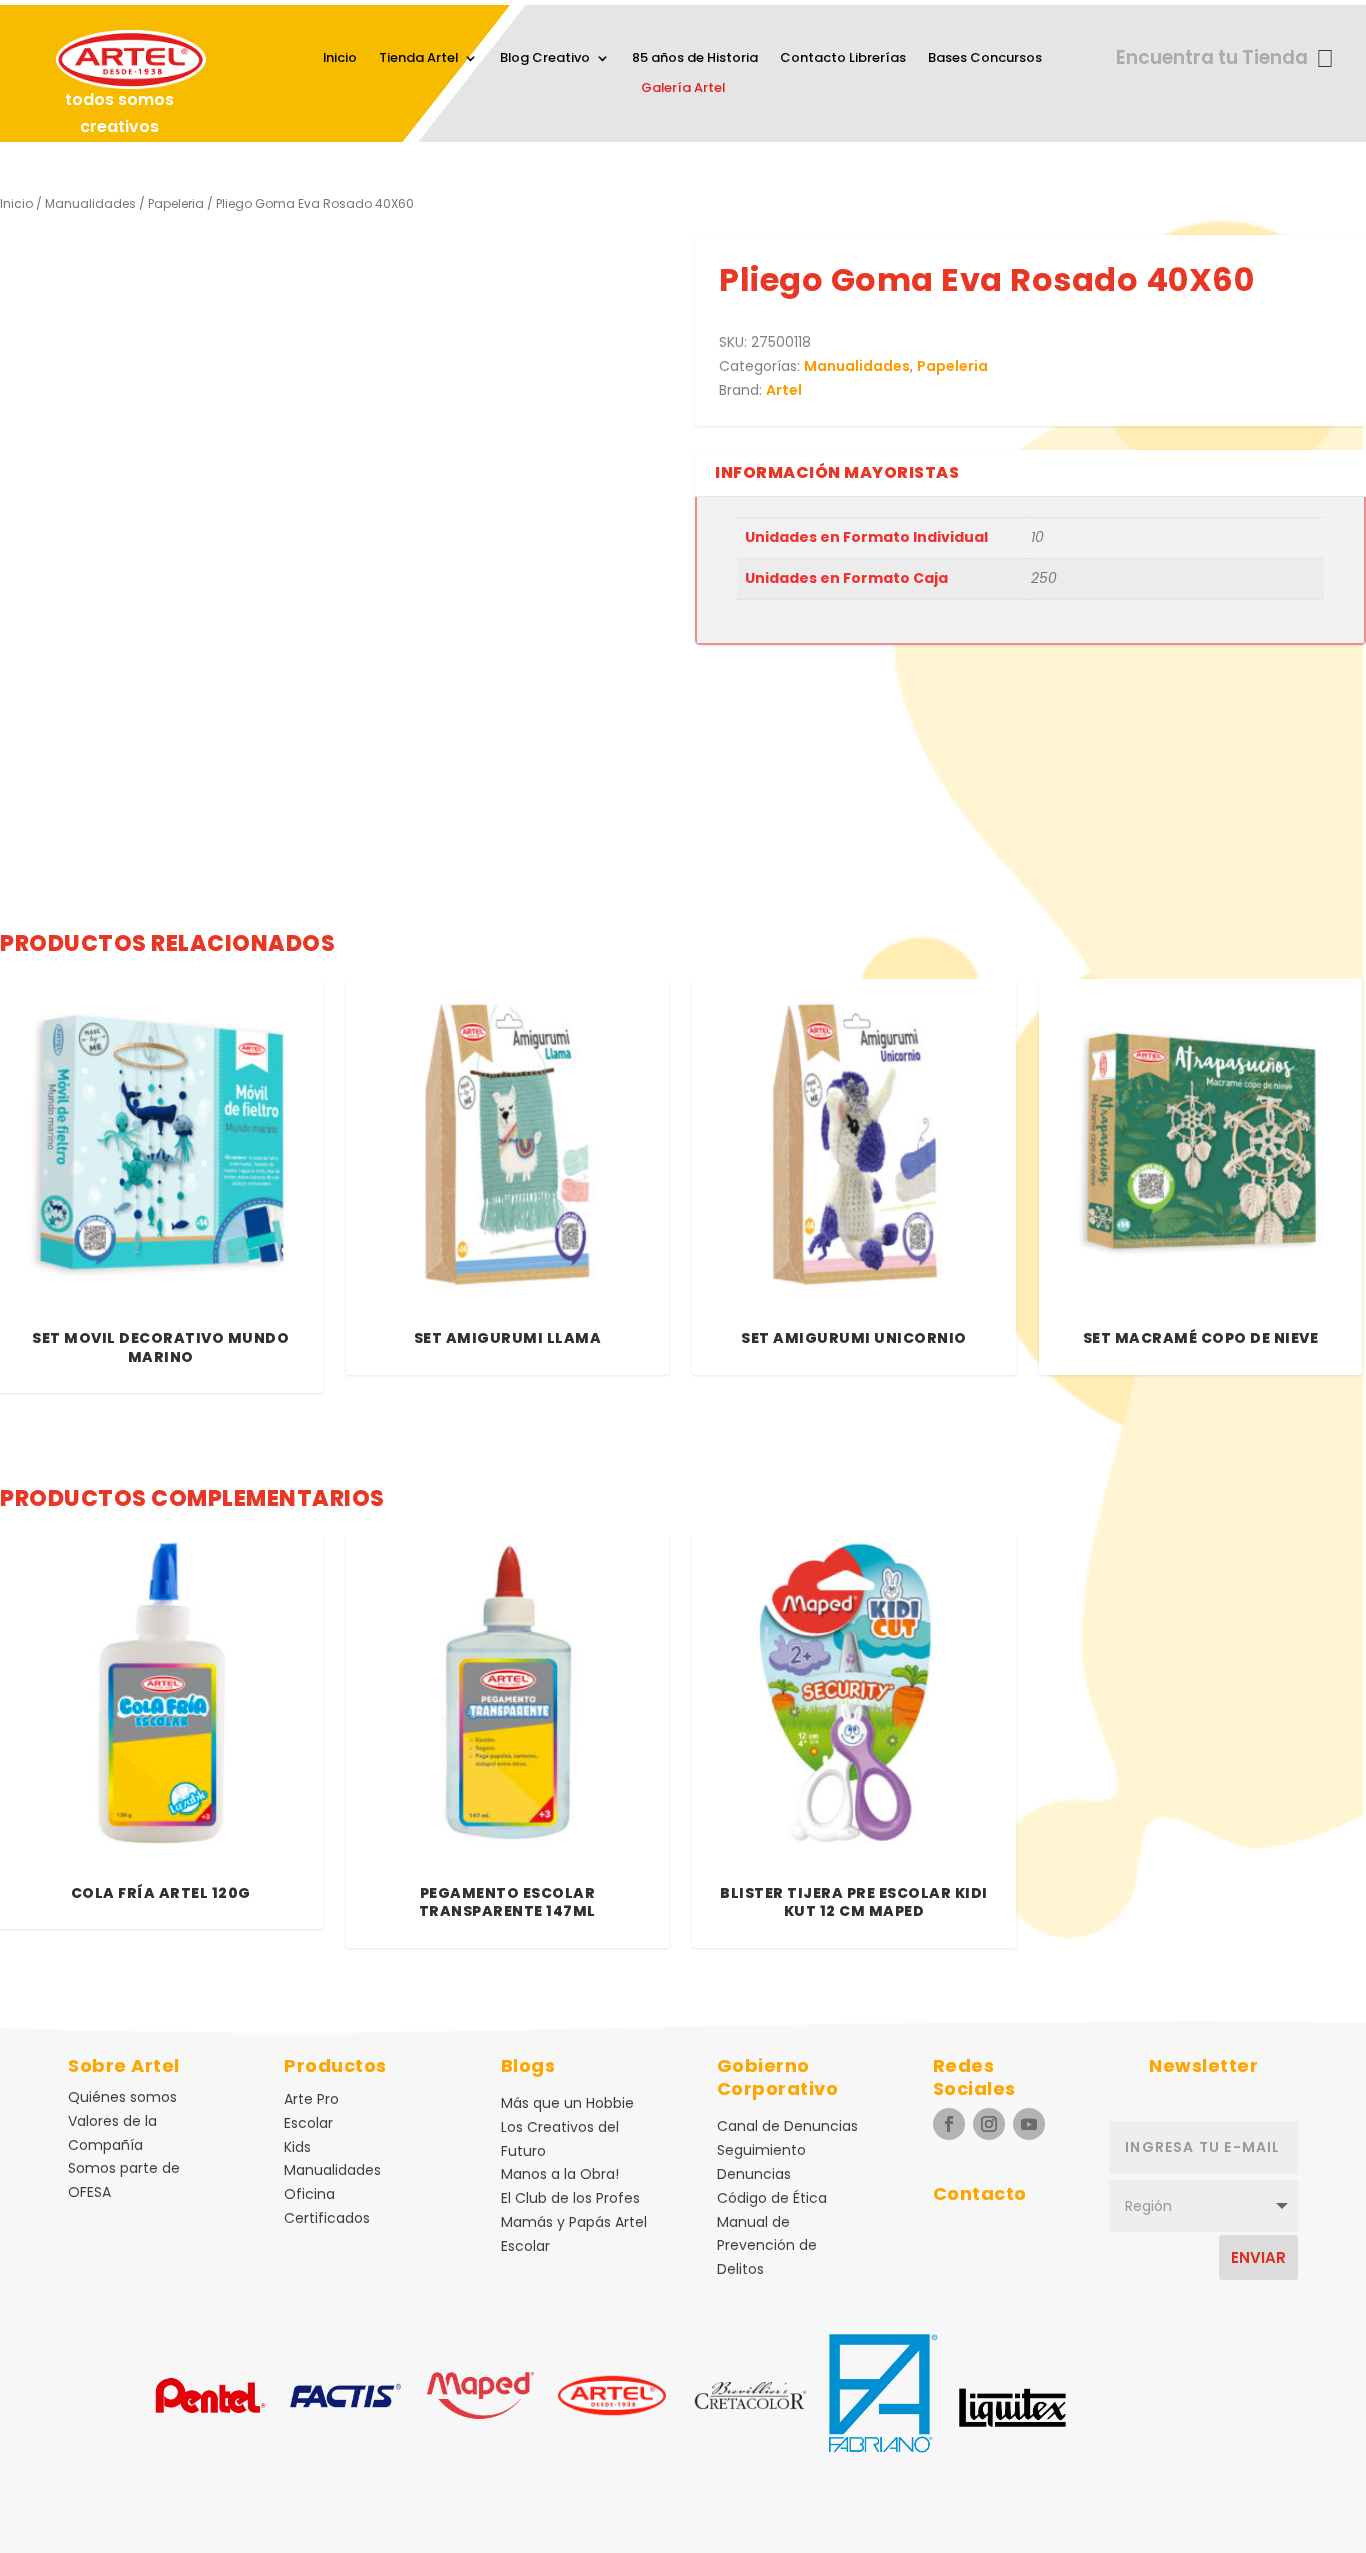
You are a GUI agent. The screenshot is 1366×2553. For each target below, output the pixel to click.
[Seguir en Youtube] (1029, 2124)
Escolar (308, 2123)
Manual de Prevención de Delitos (767, 2246)
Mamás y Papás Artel (574, 2222)
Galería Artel (683, 89)
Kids (297, 2147)
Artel (784, 390)
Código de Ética (772, 2198)
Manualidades (90, 203)
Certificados (327, 2218)
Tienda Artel (418, 59)
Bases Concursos (985, 59)
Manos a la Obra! (560, 2174)
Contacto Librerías (843, 59)
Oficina (309, 2194)
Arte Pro (311, 2099)
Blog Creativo (545, 59)
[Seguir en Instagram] (989, 2124)
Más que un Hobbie (567, 2103)
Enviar (1258, 2257)
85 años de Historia (695, 59)
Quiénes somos (122, 2097)
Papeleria (176, 203)
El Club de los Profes (570, 2198)
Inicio (340, 59)
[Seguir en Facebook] (949, 2124)
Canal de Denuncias (787, 2126)
